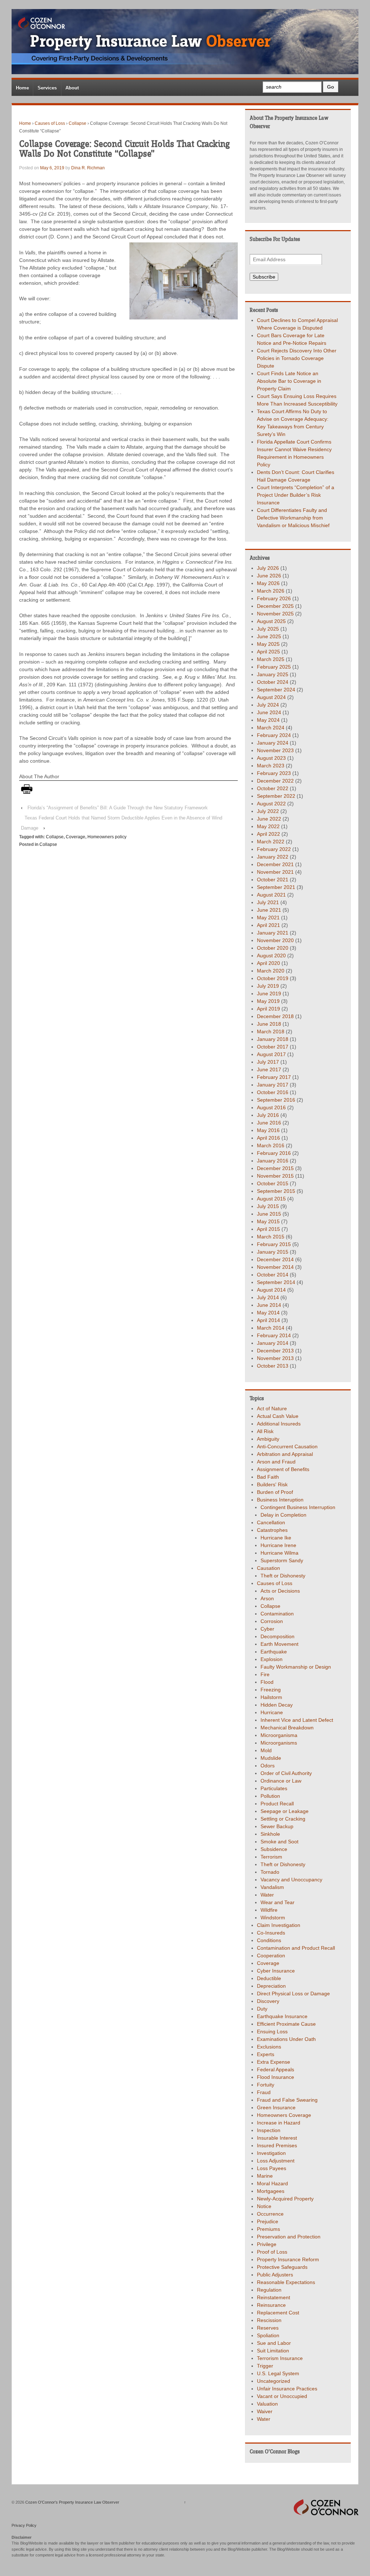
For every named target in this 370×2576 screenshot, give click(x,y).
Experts (266, 2054)
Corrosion (272, 1621)
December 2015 (275, 1168)
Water (267, 1895)
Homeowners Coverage (284, 2115)
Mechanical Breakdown (287, 1728)
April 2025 (268, 652)
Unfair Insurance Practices (287, 2389)
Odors (268, 1766)
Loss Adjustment (276, 2161)
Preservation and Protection (289, 2237)
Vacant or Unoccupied (282, 2396)
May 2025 (268, 644)
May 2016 (268, 1130)
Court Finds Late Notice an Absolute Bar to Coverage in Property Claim (289, 381)
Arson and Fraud (276, 1462)
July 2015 (268, 1206)
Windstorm (273, 1918)
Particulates (274, 1788)
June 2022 (269, 819)
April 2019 (268, 1009)
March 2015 (271, 1237)
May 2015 (268, 1221)
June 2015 (269, 1214)
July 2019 (268, 986)
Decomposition (277, 1636)
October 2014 (273, 1275)
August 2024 (271, 697)
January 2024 (273, 743)
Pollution (270, 1796)
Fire (265, 1674)
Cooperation (271, 1956)
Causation (268, 1568)
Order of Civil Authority (286, 1773)
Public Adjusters (275, 2275)
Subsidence (274, 1849)
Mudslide (271, 1758)
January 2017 (273, 1085)
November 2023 (275, 750)
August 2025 (271, 621)
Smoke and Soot (279, 1842)
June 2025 (269, 636)
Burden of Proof (275, 1492)
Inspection (269, 2130)
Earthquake (274, 1652)
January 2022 (273, 857)
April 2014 (268, 1320)
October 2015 (273, 1183)
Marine (265, 2176)
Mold (266, 1750)
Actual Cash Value (278, 1416)
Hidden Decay (277, 1705)
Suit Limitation (273, 2351)
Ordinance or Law (281, 1781)
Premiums (268, 2229)
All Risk (265, 1431)
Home (22, 88)
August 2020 (271, 956)
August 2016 (271, 1107)
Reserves (268, 2328)
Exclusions (269, 2047)
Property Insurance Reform (288, 2259)
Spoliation (268, 2335)
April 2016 (268, 1138)
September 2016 (276, 1100)
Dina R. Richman (88, 168)
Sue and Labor (274, 2343)
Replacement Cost (278, 2313)
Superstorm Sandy (282, 1560)
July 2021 (268, 902)
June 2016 (269, 1123)
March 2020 (271, 971)
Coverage (76, 837)
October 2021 (273, 880)
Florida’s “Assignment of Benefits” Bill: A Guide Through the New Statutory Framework (118, 808)
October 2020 (273, 948)
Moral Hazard (272, 2183)
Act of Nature (272, 1408)
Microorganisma (279, 1735)
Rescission (269, 2320)
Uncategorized (274, 2381)
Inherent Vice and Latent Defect (297, 1720)
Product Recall (277, 1804)
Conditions (269, 1940)
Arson (267, 1598)
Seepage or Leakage (285, 1811)
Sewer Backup (277, 1826)
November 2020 (275, 940)
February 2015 (274, 1244)
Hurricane (272, 1712)
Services (47, 88)
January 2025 (273, 674)
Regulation (269, 2290)
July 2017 (268, 1062)
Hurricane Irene (278, 1545)
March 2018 (271, 1031)
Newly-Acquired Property (285, 2199)
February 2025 (274, 667)
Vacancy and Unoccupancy (291, 1880)
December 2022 (275, 781)
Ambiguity (268, 1439)
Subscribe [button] (264, 277)
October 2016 (273, 1092)
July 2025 (268, 629)
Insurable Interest (277, 2138)
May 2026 (268, 583)
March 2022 (271, 842)
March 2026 (271, 591)
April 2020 (268, 963)
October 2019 (273, 978)
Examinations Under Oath (286, 2039)
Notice (264, 2206)
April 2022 (268, 834)
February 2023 (274, 773)
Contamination (277, 1614)
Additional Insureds (279, 1424)
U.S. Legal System (278, 2373)
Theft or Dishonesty (283, 1576)
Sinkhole (270, 1834)
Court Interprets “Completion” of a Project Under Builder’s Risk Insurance (296, 495)
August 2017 (271, 1054)
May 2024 (268, 720)
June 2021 (269, 910)
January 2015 (273, 1252)
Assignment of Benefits (283, 1469)
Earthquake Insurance (282, 2016)
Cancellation (271, 1522)
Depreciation (271, 1986)
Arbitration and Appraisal (285, 1454)
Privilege (267, 2244)
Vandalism (272, 1887)
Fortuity (266, 2085)
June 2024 (269, 712)
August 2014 (271, 1290)
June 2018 (269, 1024)
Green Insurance (276, 2107)
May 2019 (268, 1001)
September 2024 (276, 690)
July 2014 (268, 1297)
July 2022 (268, 811)
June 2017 (269, 1069)
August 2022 (271, 804)
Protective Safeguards (282, 2267)
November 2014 (275, 1267)
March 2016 (271, 1145)
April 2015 (268, 1229)
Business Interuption (280, 1500)
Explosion (272, 1659)
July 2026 (268, 568)
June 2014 (269, 1305)
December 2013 (275, 1351)
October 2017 (273, 1047)
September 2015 (276, 1191)
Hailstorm (271, 1697)
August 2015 (271, 1199)
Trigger (265, 2366)
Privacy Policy (24, 2525)
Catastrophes (272, 1530)
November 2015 (275, 1176)
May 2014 (268, 1313)
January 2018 (273, 1039)
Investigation (271, 2153)
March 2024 (271, 728)
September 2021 (276, 887)
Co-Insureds (271, 1933)
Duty (262, 2009)
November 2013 (275, 1358)
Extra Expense (274, 2062)
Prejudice (268, 2221)
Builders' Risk (272, 1484)
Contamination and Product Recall (296, 1948)
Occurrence (270, 2214)
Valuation (267, 2404)
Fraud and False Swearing (287, 2100)
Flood (267, 1682)
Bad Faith (268, 1477)
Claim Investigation (279, 1925)
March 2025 (271, 659)
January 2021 (273, 933)
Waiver (265, 2411)
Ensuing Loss (272, 2031)
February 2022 (274, 849)
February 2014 (274, 1335)
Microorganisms (279, 1743)
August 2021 (271, 895)
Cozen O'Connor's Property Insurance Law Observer (72, 2502)
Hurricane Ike (276, 1538)
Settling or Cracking (283, 1819)
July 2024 (268, 705)
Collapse (78, 123)
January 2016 (273, 1161)
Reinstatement (274, 2297)
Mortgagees (271, 2191)
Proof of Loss (272, 2252)
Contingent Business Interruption (298, 1507)
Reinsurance (271, 2305)
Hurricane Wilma (279, 1553)
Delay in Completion (283, 1515)
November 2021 (275, 872)
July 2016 (268, 1115)
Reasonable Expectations (286, 2282)
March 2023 (271, 766)
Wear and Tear (277, 1902)
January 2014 (273, 1343)
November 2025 (275, 614)
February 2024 (274, 735)
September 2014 (276, 1282)
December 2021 (275, 864)
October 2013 (273, 1366)
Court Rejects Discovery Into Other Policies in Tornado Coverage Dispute (297, 358)
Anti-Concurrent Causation (287, 1446)
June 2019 (269, 993)
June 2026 (269, 576)
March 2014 (271, 1328)
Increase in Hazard (279, 2123)
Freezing (271, 1690)
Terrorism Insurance (280, 2358)
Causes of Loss (50, 123)
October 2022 (273, 788)
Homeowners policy (107, 837)
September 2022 (276, 796)
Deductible (269, 1978)
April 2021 (268, 925)
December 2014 (275, 1259)
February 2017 (274, 1077)
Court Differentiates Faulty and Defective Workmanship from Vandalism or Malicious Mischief (293, 518)
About (72, 88)
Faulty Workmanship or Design (296, 1667)
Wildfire (269, 1910)
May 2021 (268, 918)
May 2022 (268, 826)
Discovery (268, 2001)
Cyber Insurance (276, 1971)
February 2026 (274, 598)
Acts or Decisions (280, 1591)
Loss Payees (272, 2168)
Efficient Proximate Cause (286, 2024)
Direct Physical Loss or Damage (293, 1994)
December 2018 (275, 1016)
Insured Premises (277, 2145)
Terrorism (271, 1857)
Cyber (267, 1629)
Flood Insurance (276, 2077)
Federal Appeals (276, 2069)
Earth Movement (279, 1644)
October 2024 (273, 682)
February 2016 (274, 1153)
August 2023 (271, 758)
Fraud (264, 2092)
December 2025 (275, 606)
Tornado (270, 1872)
